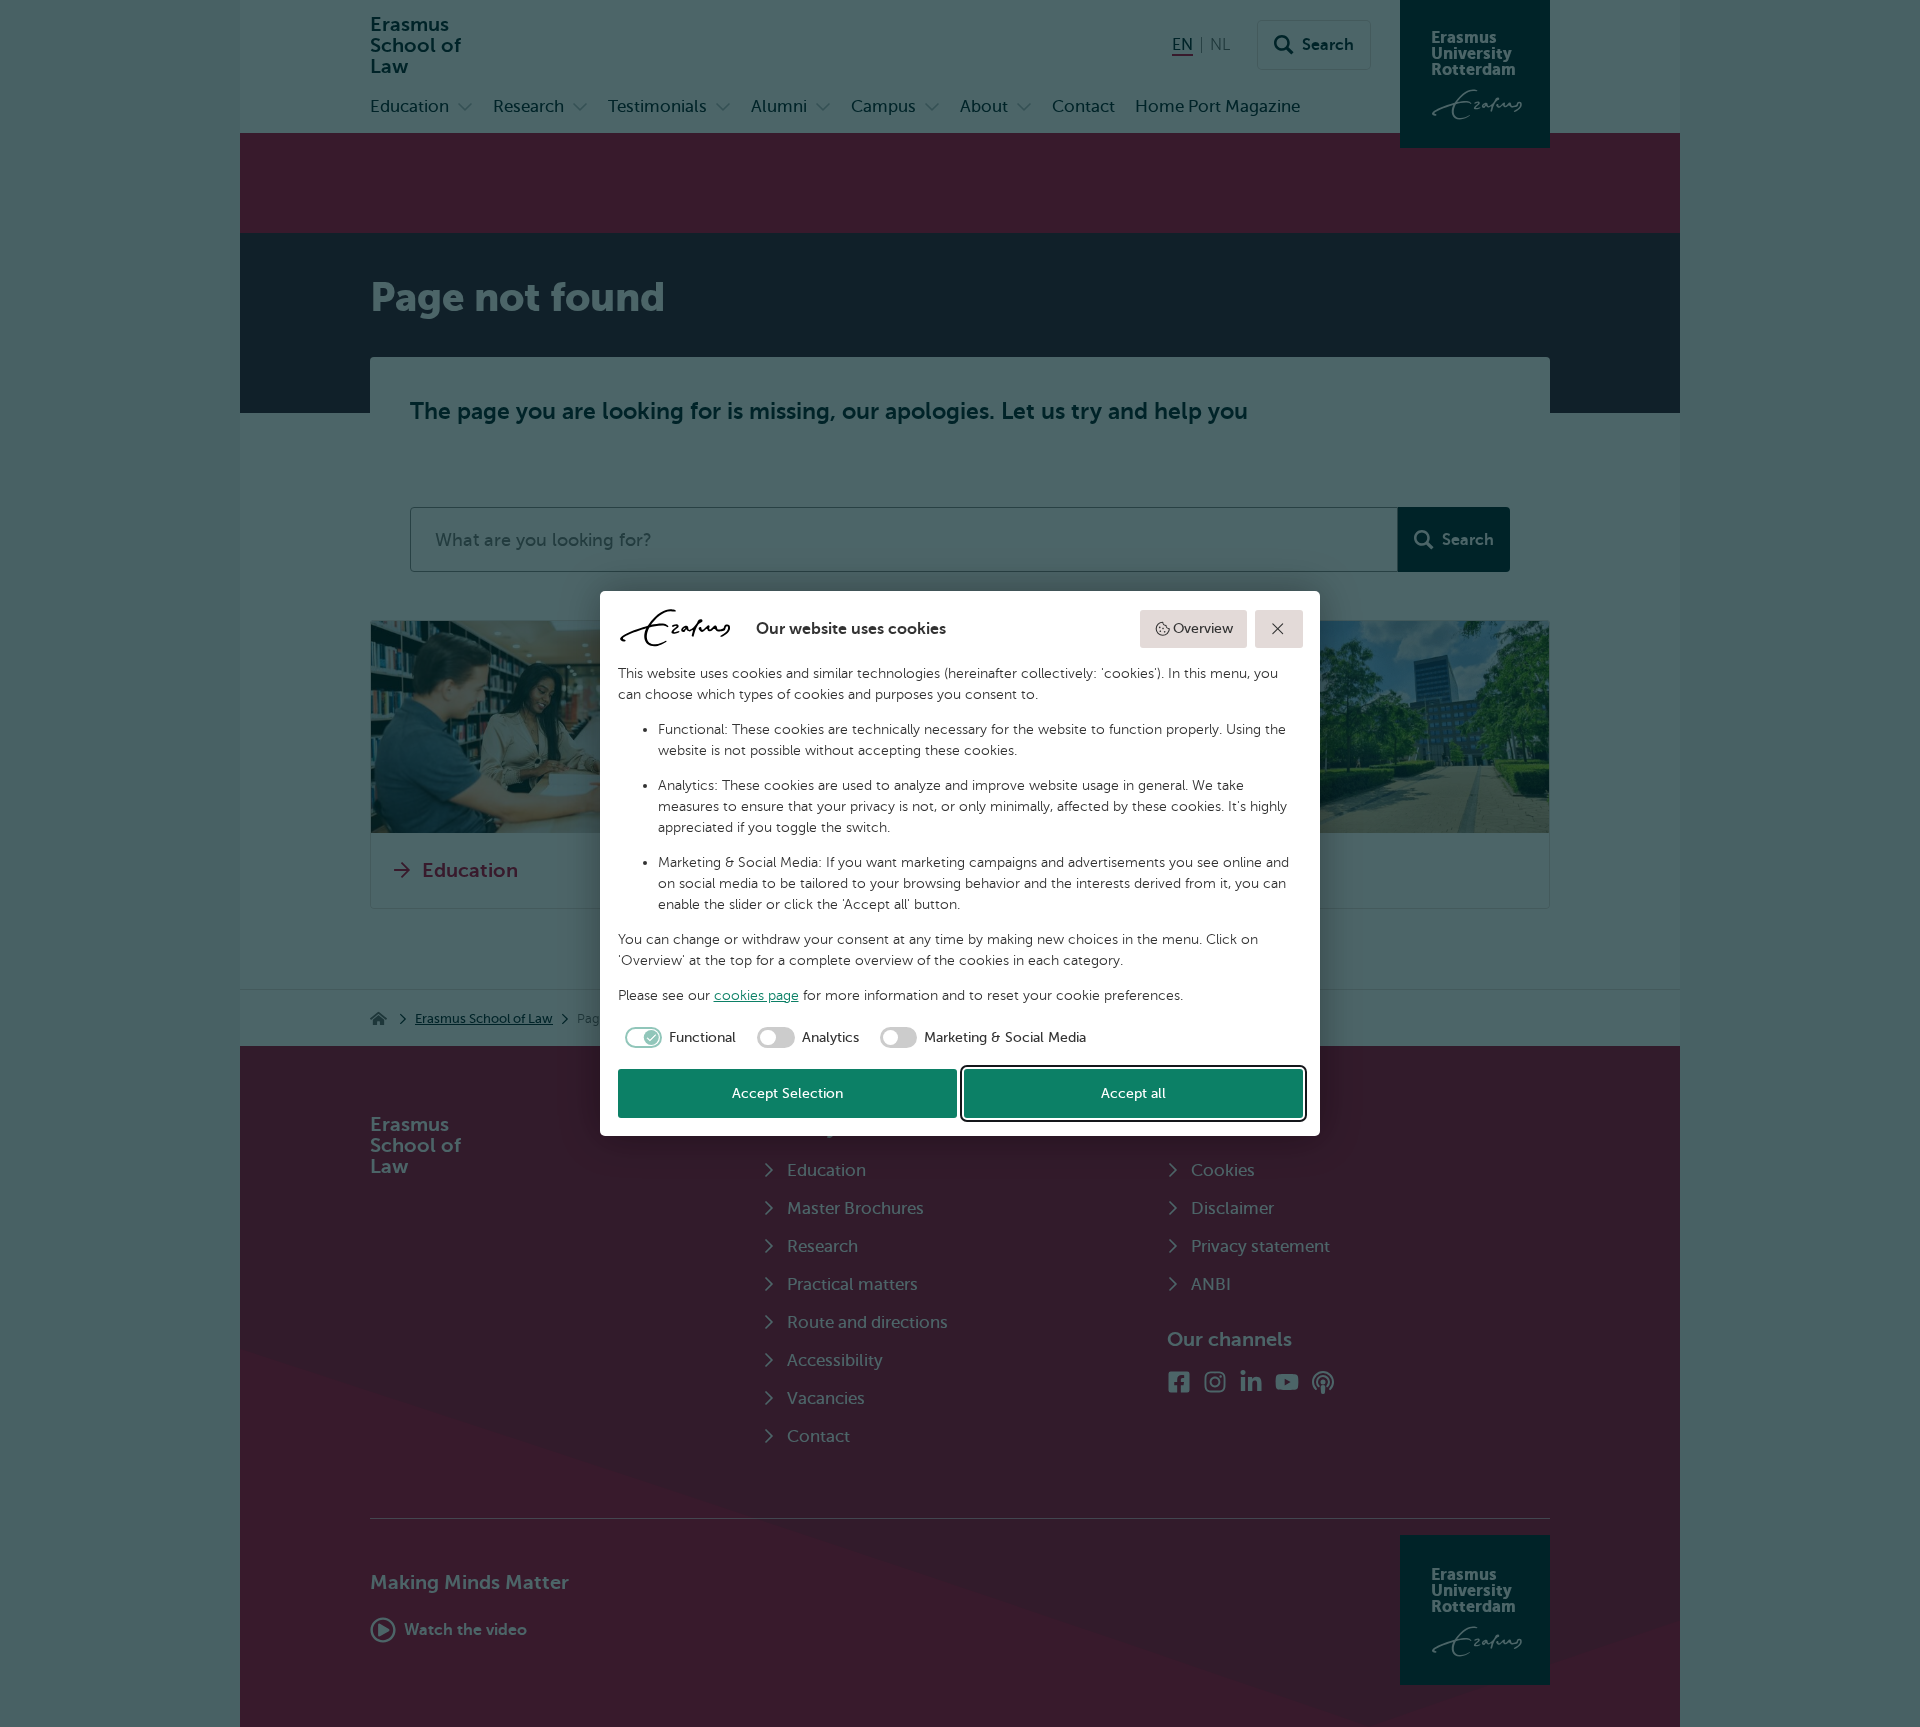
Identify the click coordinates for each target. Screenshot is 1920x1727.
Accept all (1133, 1093)
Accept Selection (787, 1093)
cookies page (756, 995)
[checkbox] (677, 1038)
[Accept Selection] (1279, 629)
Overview (1203, 628)
